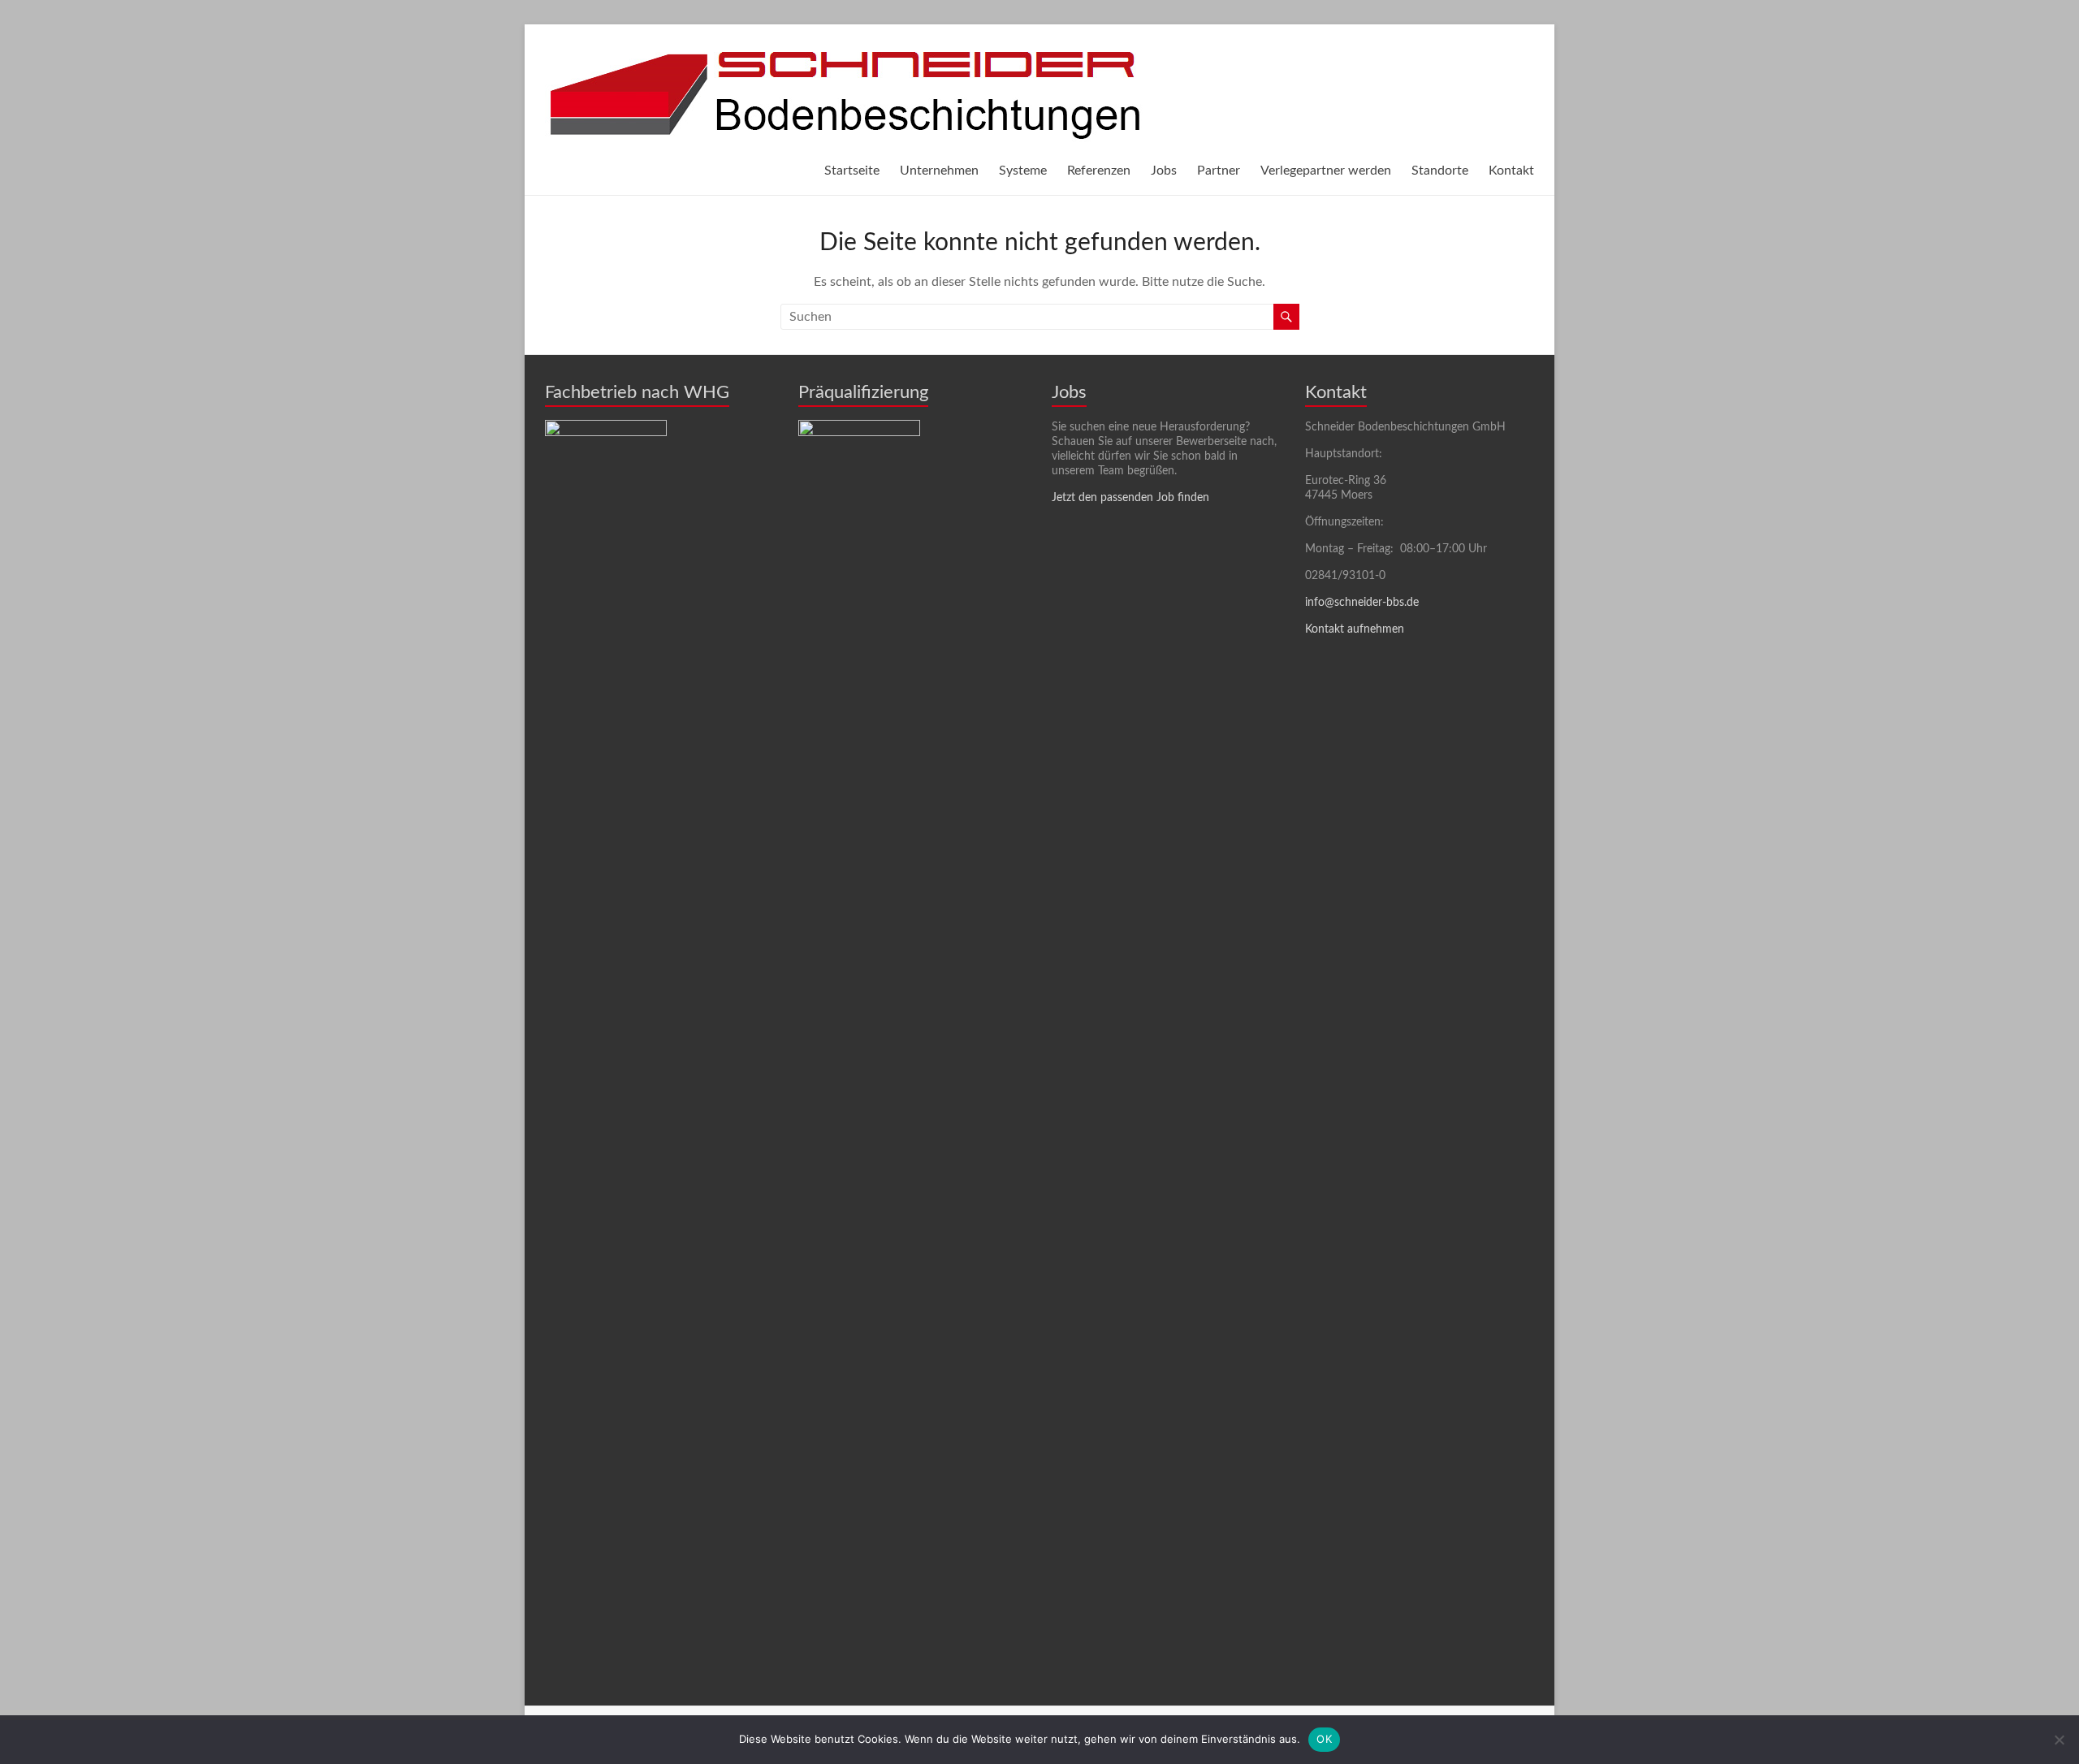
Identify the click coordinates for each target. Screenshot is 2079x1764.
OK (1324, 1739)
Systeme (1023, 171)
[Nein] (2059, 1740)
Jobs (1164, 171)
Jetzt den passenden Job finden (1130, 498)
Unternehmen (939, 171)
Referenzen (1099, 171)
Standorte (1440, 171)
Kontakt (1511, 171)
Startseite (852, 171)
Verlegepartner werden (1326, 171)
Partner (1219, 171)
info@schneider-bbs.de (1362, 603)
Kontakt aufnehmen (1355, 629)
